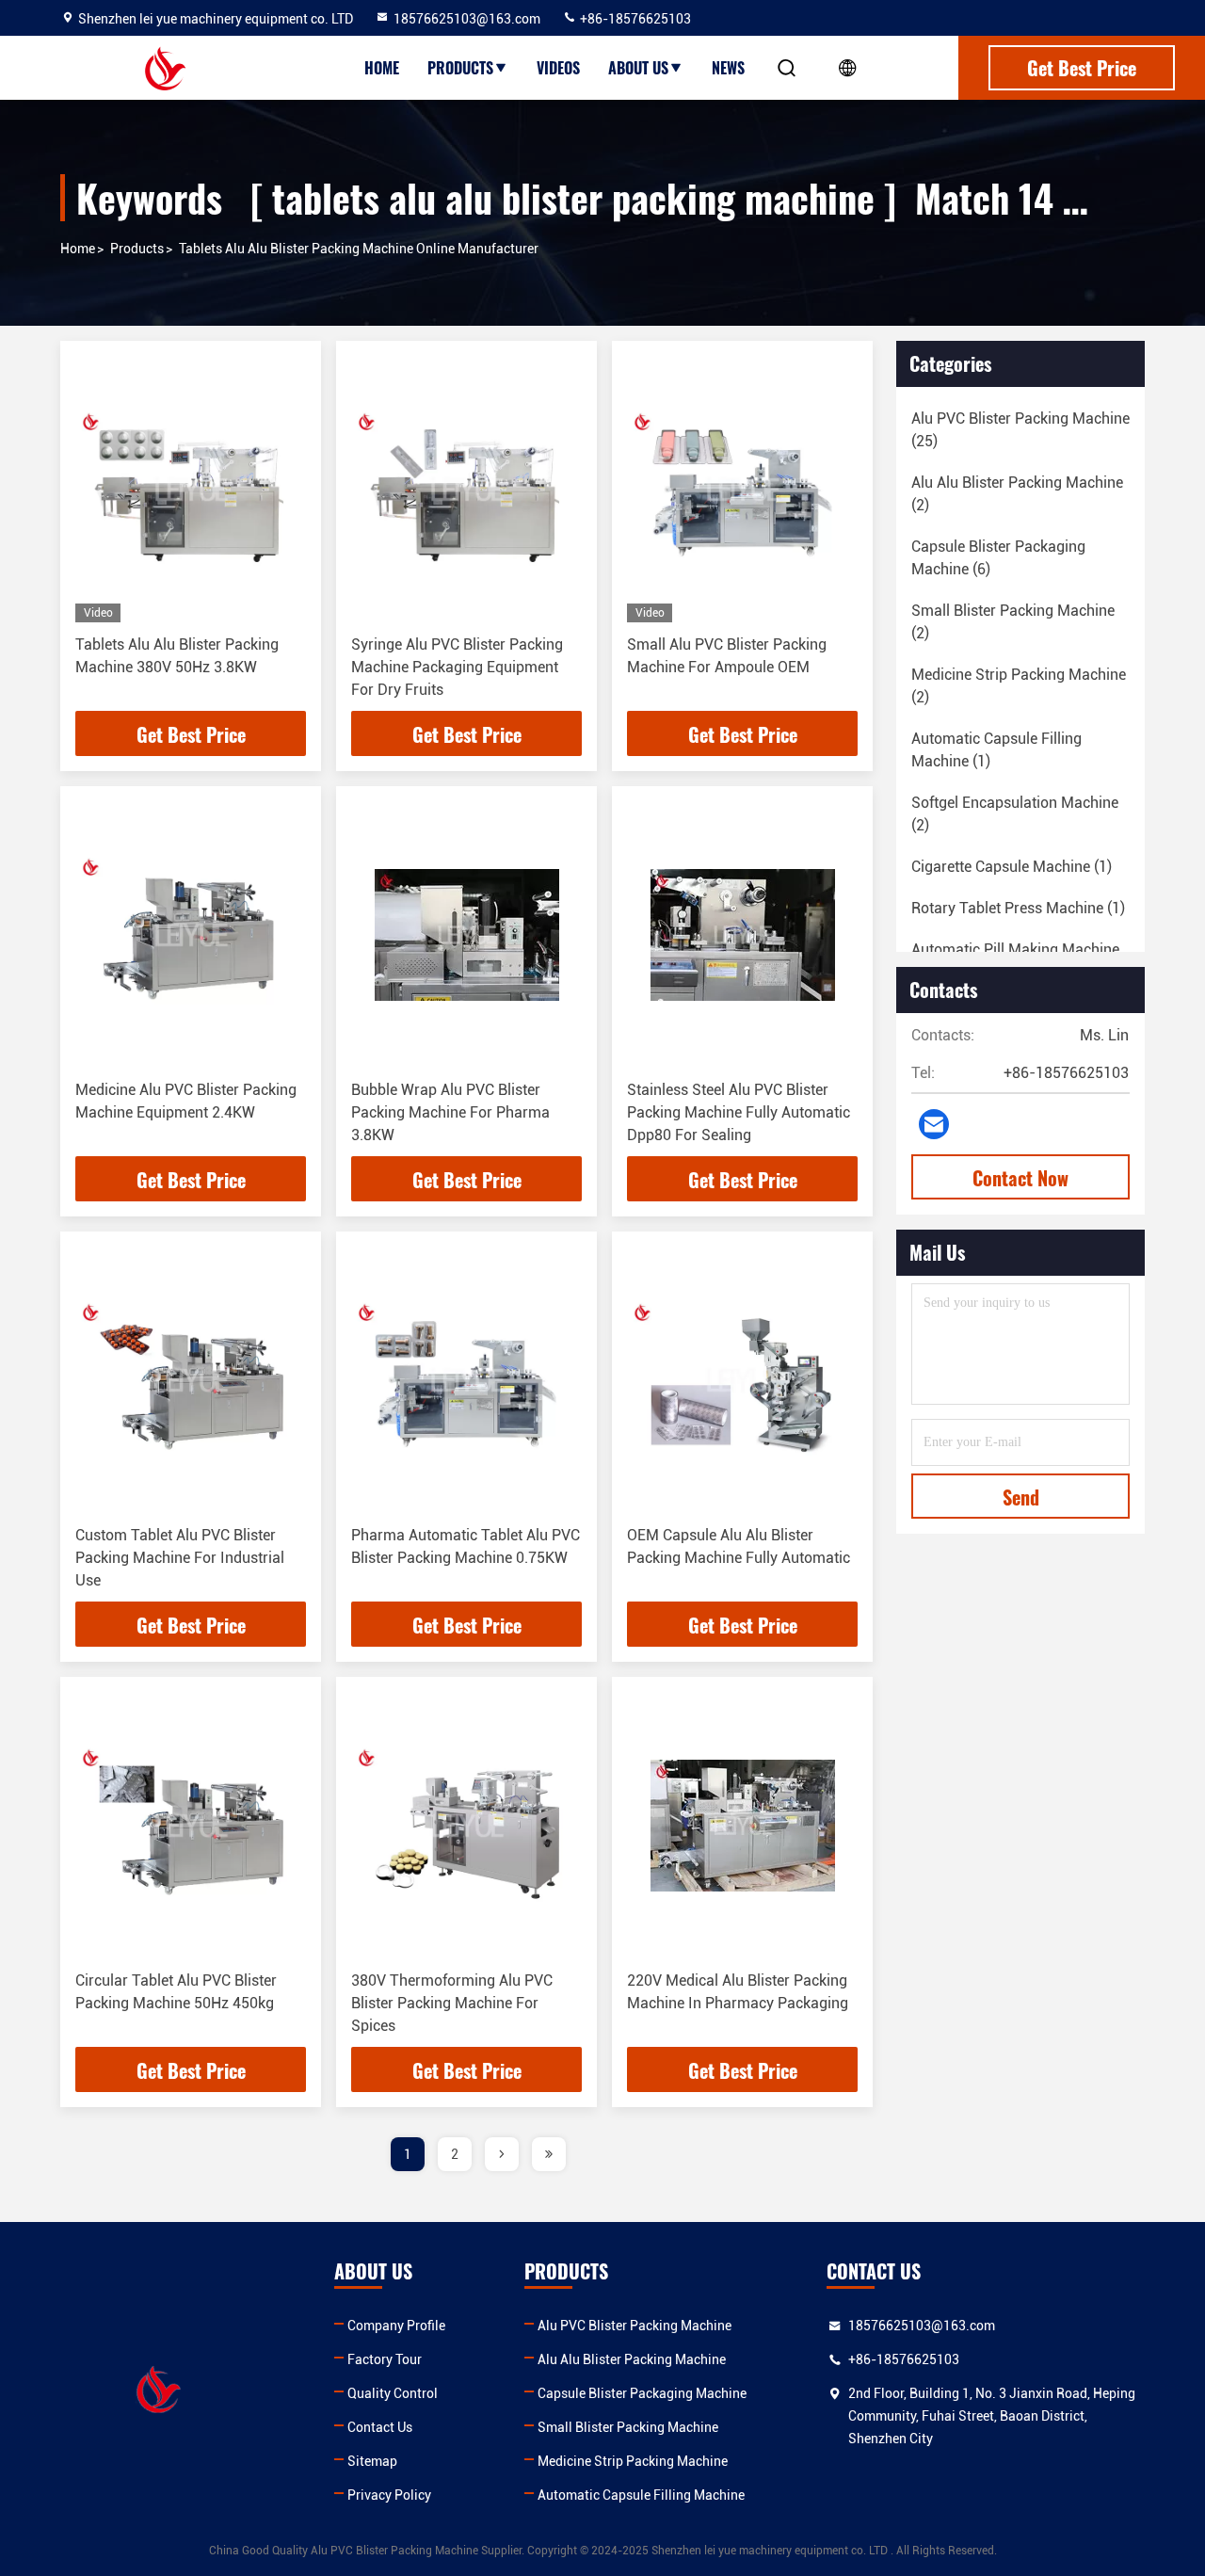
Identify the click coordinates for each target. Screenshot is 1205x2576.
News (728, 68)
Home (382, 68)
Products (460, 68)
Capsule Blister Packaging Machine (642, 2393)
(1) (996, 750)
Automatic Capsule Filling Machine (641, 2495)
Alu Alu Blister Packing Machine (632, 2359)
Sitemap (372, 2461)
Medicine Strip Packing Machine (633, 2461)
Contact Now (1020, 1178)
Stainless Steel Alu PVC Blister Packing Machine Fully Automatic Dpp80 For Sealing (739, 1112)
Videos (558, 68)
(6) (998, 558)
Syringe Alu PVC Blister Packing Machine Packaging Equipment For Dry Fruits (457, 667)
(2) (1017, 494)
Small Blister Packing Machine (628, 2427)
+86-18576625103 (634, 19)
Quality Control (393, 2393)
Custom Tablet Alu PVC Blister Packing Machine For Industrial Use (180, 1558)
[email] (934, 1124)
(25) (1020, 430)
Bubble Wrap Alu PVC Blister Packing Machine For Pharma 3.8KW (450, 1112)
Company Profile (396, 2326)
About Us (638, 68)
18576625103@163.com (467, 19)
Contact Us (380, 2427)
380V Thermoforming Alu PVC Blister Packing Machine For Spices (452, 2003)
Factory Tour (385, 2359)
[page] (502, 2154)
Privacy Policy (389, 2495)
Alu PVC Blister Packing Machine (635, 2326)
